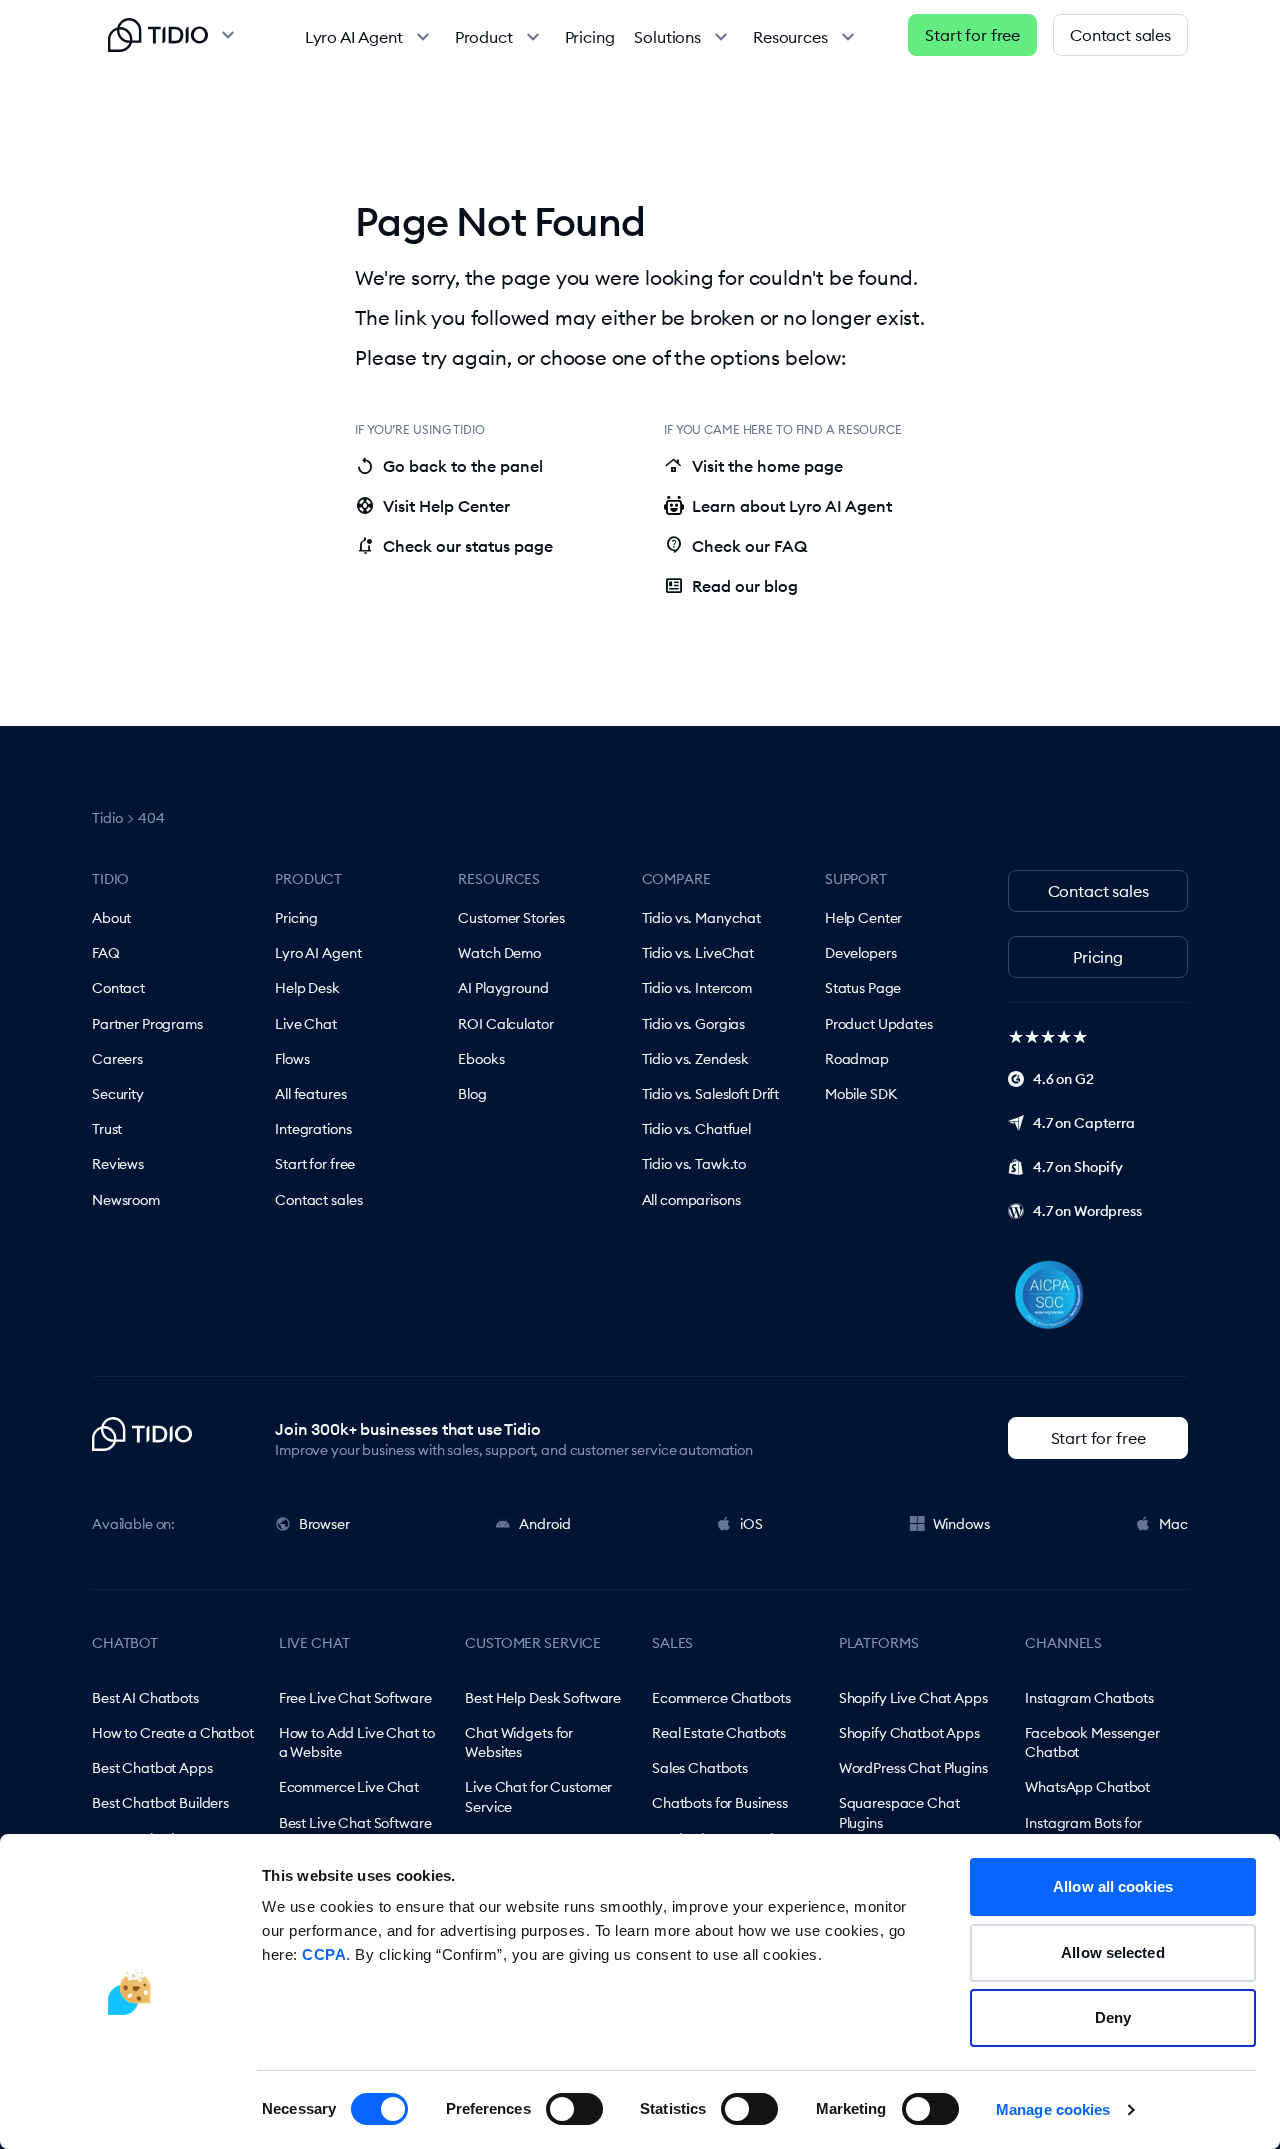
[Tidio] (158, 35)
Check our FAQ (735, 546)
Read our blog (731, 586)
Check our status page (454, 546)
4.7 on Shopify (1078, 1167)
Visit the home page (753, 466)
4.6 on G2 (1063, 1079)
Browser (324, 1524)
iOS (751, 1524)
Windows (961, 1524)
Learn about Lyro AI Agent (792, 506)
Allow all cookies (1113, 1886)
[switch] (574, 2109)
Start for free (972, 35)
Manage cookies (1053, 2109)
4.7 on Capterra (1084, 1123)
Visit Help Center (432, 506)
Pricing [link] (590, 37)
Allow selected (1112, 1952)
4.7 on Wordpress (1087, 1211)
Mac (1173, 1524)
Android (544, 1524)
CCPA (324, 1954)
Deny (1113, 2017)
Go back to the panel (449, 466)
